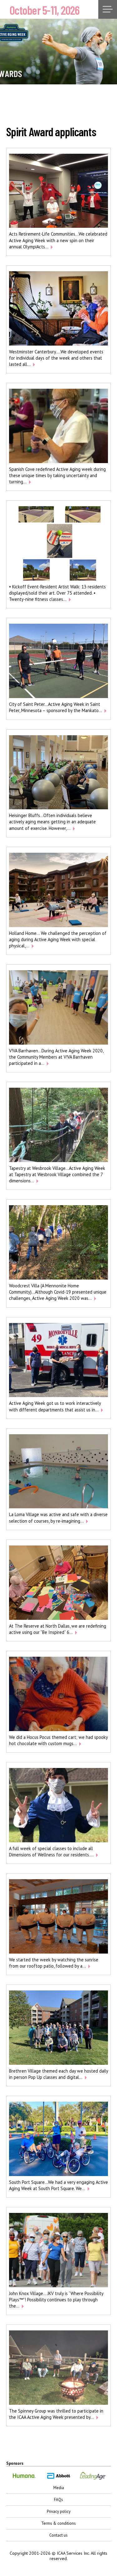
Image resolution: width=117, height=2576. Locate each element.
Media (59, 2488)
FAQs (58, 2500)
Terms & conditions (58, 2523)
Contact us (58, 2535)
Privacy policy (59, 2511)
